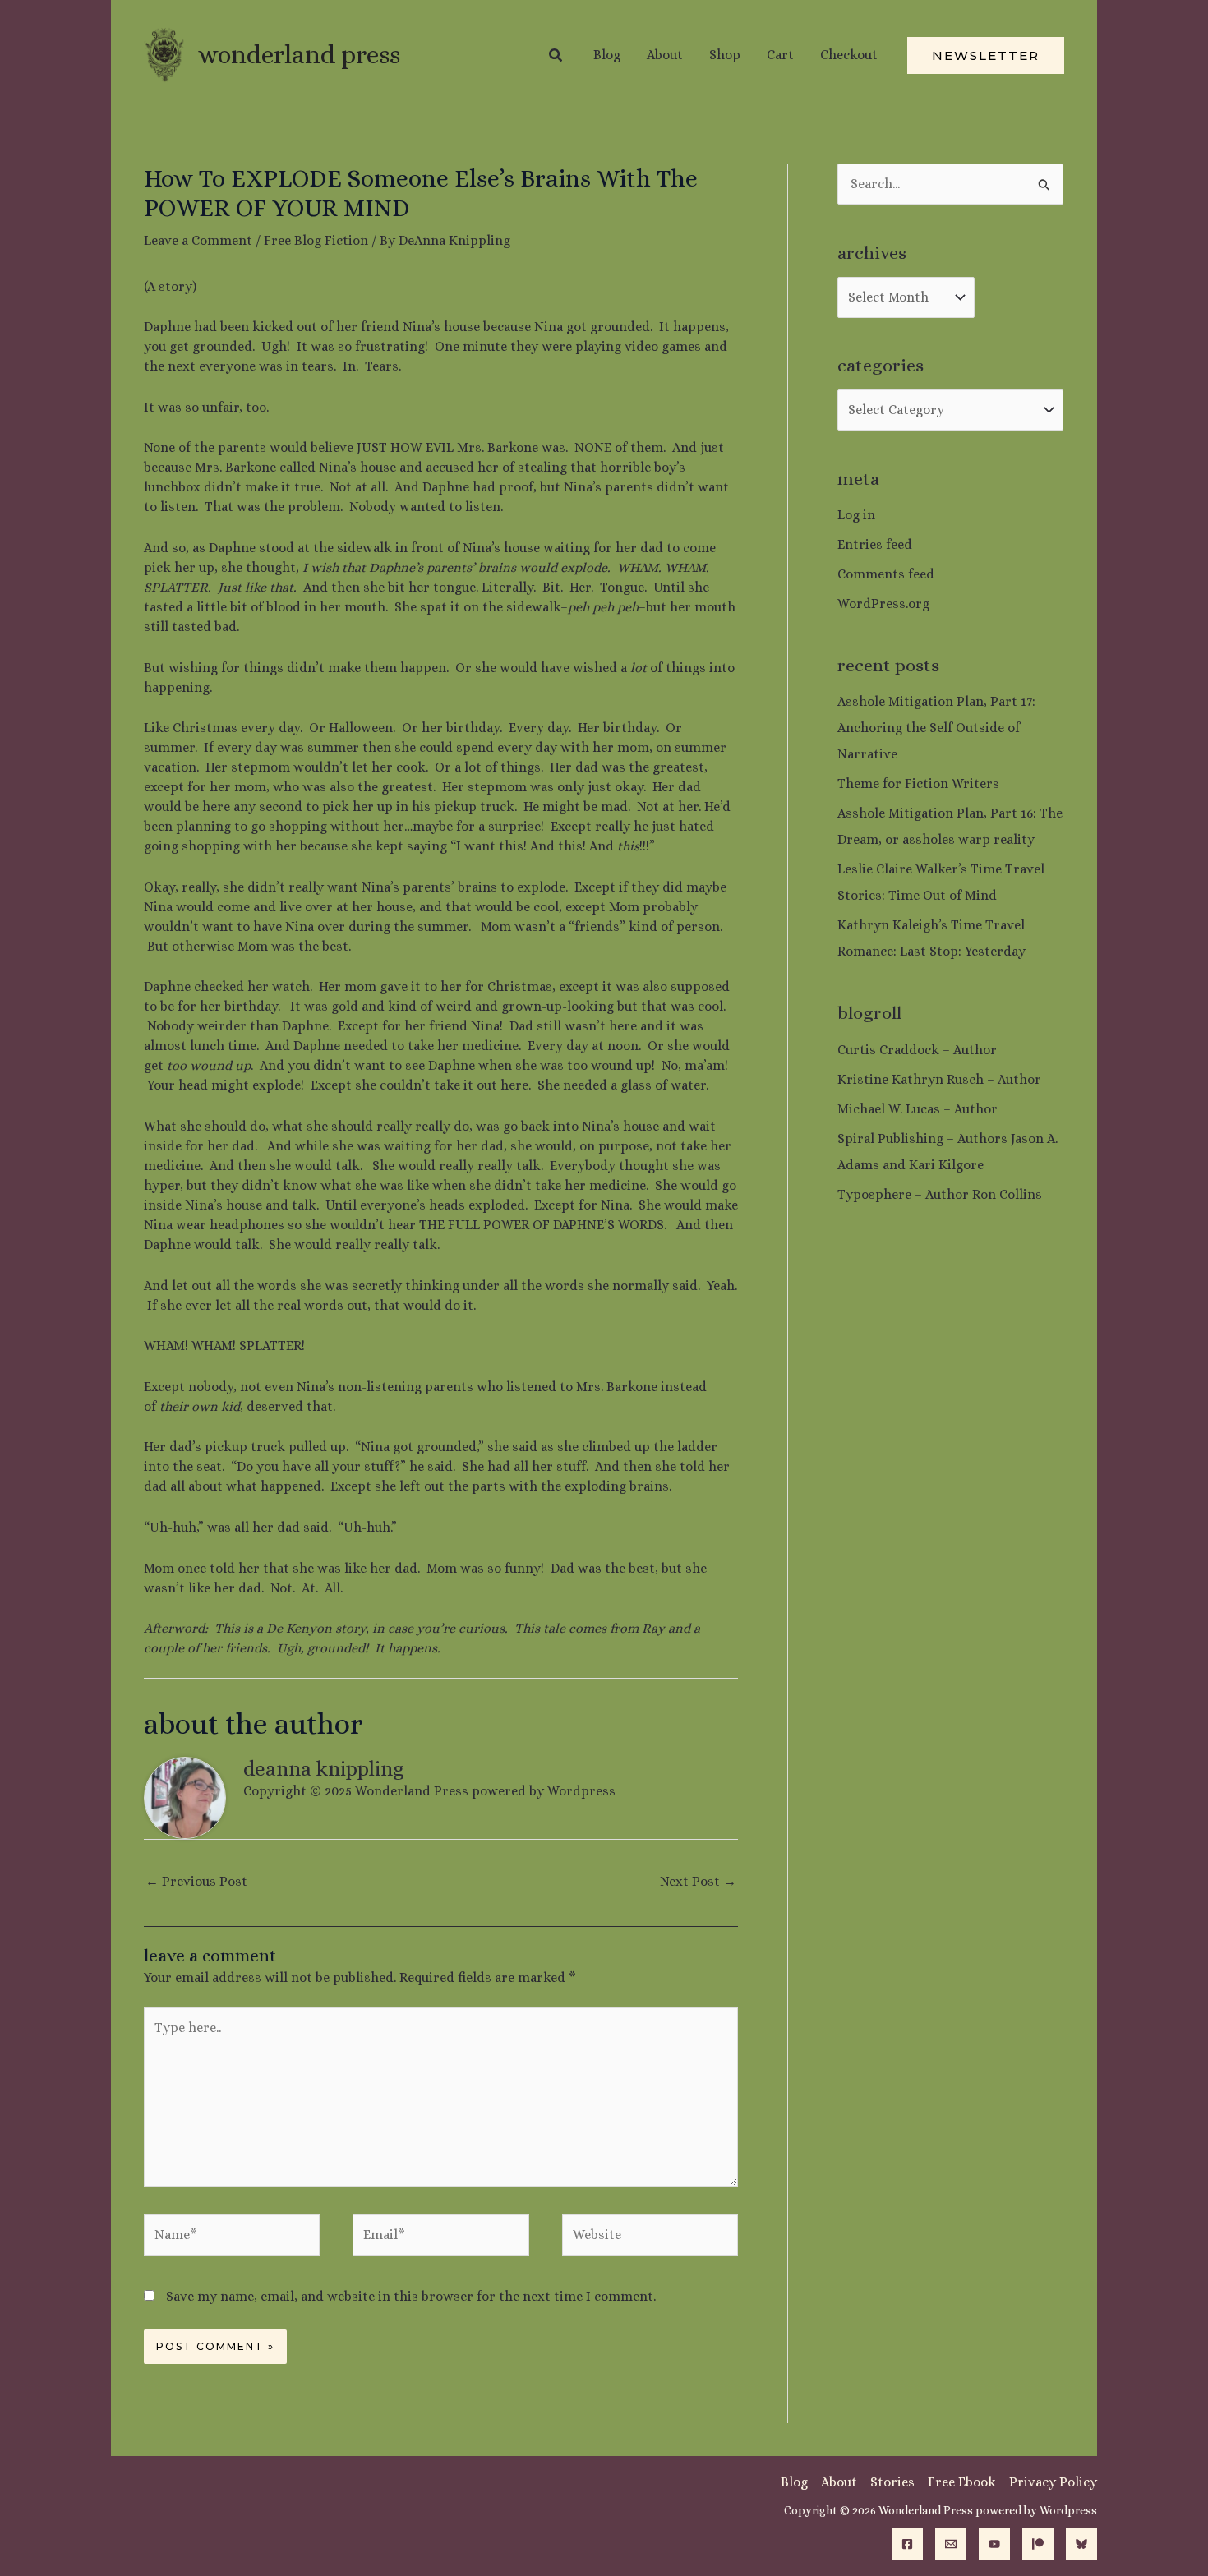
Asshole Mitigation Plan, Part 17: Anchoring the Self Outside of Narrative (936, 728)
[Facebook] (907, 2544)
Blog (794, 2482)
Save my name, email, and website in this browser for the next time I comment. (411, 2296)
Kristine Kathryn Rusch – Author (939, 1079)
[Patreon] (1038, 2544)
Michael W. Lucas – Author (918, 1109)
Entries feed (875, 544)
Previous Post (196, 1881)
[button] (556, 55)
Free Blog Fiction (316, 240)
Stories (892, 2482)
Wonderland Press (299, 55)
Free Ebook (962, 2482)
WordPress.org (883, 604)
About (839, 2482)
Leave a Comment (198, 240)
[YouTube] (994, 2544)
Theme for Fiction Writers (918, 783)
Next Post (698, 1881)
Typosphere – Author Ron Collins (940, 1194)
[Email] (951, 2544)
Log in (856, 515)
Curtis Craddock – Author (917, 1050)
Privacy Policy (1053, 2482)
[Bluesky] (1081, 2544)
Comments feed (886, 574)
